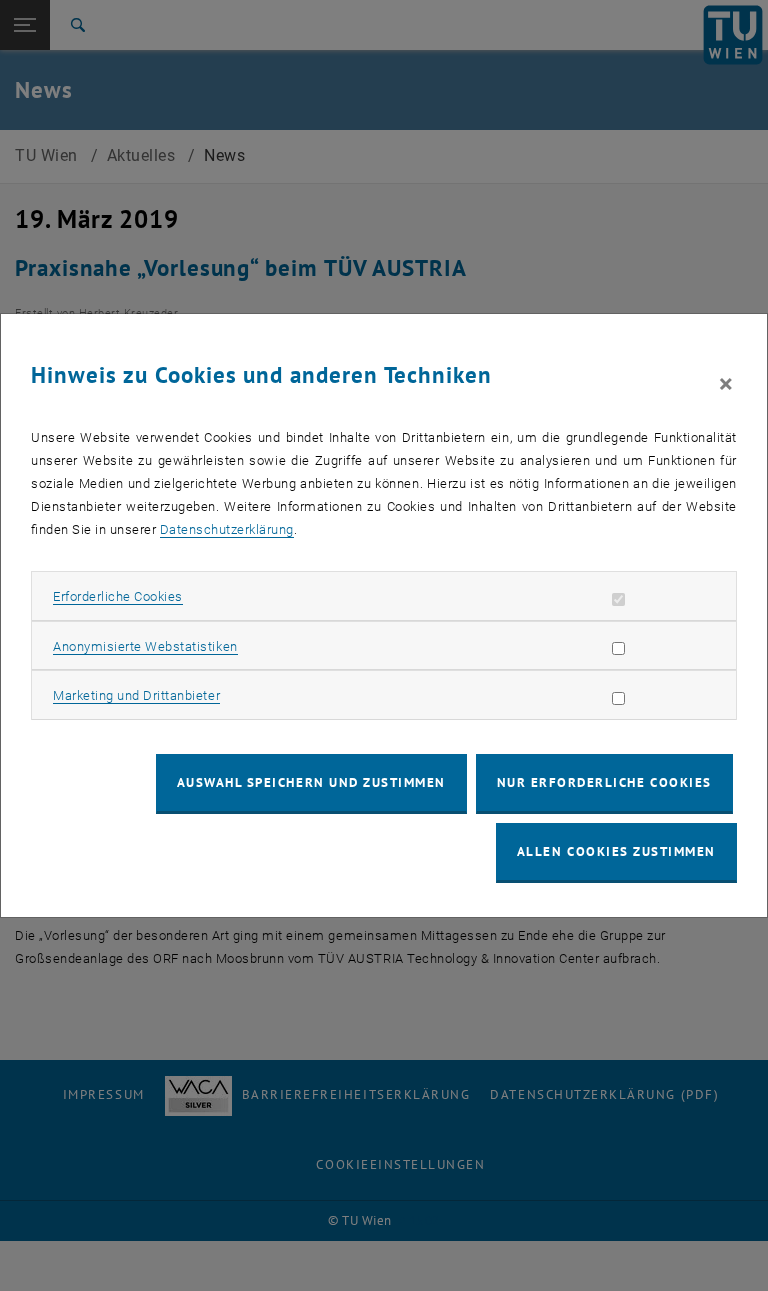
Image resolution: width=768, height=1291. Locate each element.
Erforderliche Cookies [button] (118, 596)
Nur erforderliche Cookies (604, 782)
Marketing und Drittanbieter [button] (136, 695)
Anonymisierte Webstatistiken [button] (145, 646)
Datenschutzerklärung (227, 529)
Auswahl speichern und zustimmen (311, 782)
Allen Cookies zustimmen (616, 851)
